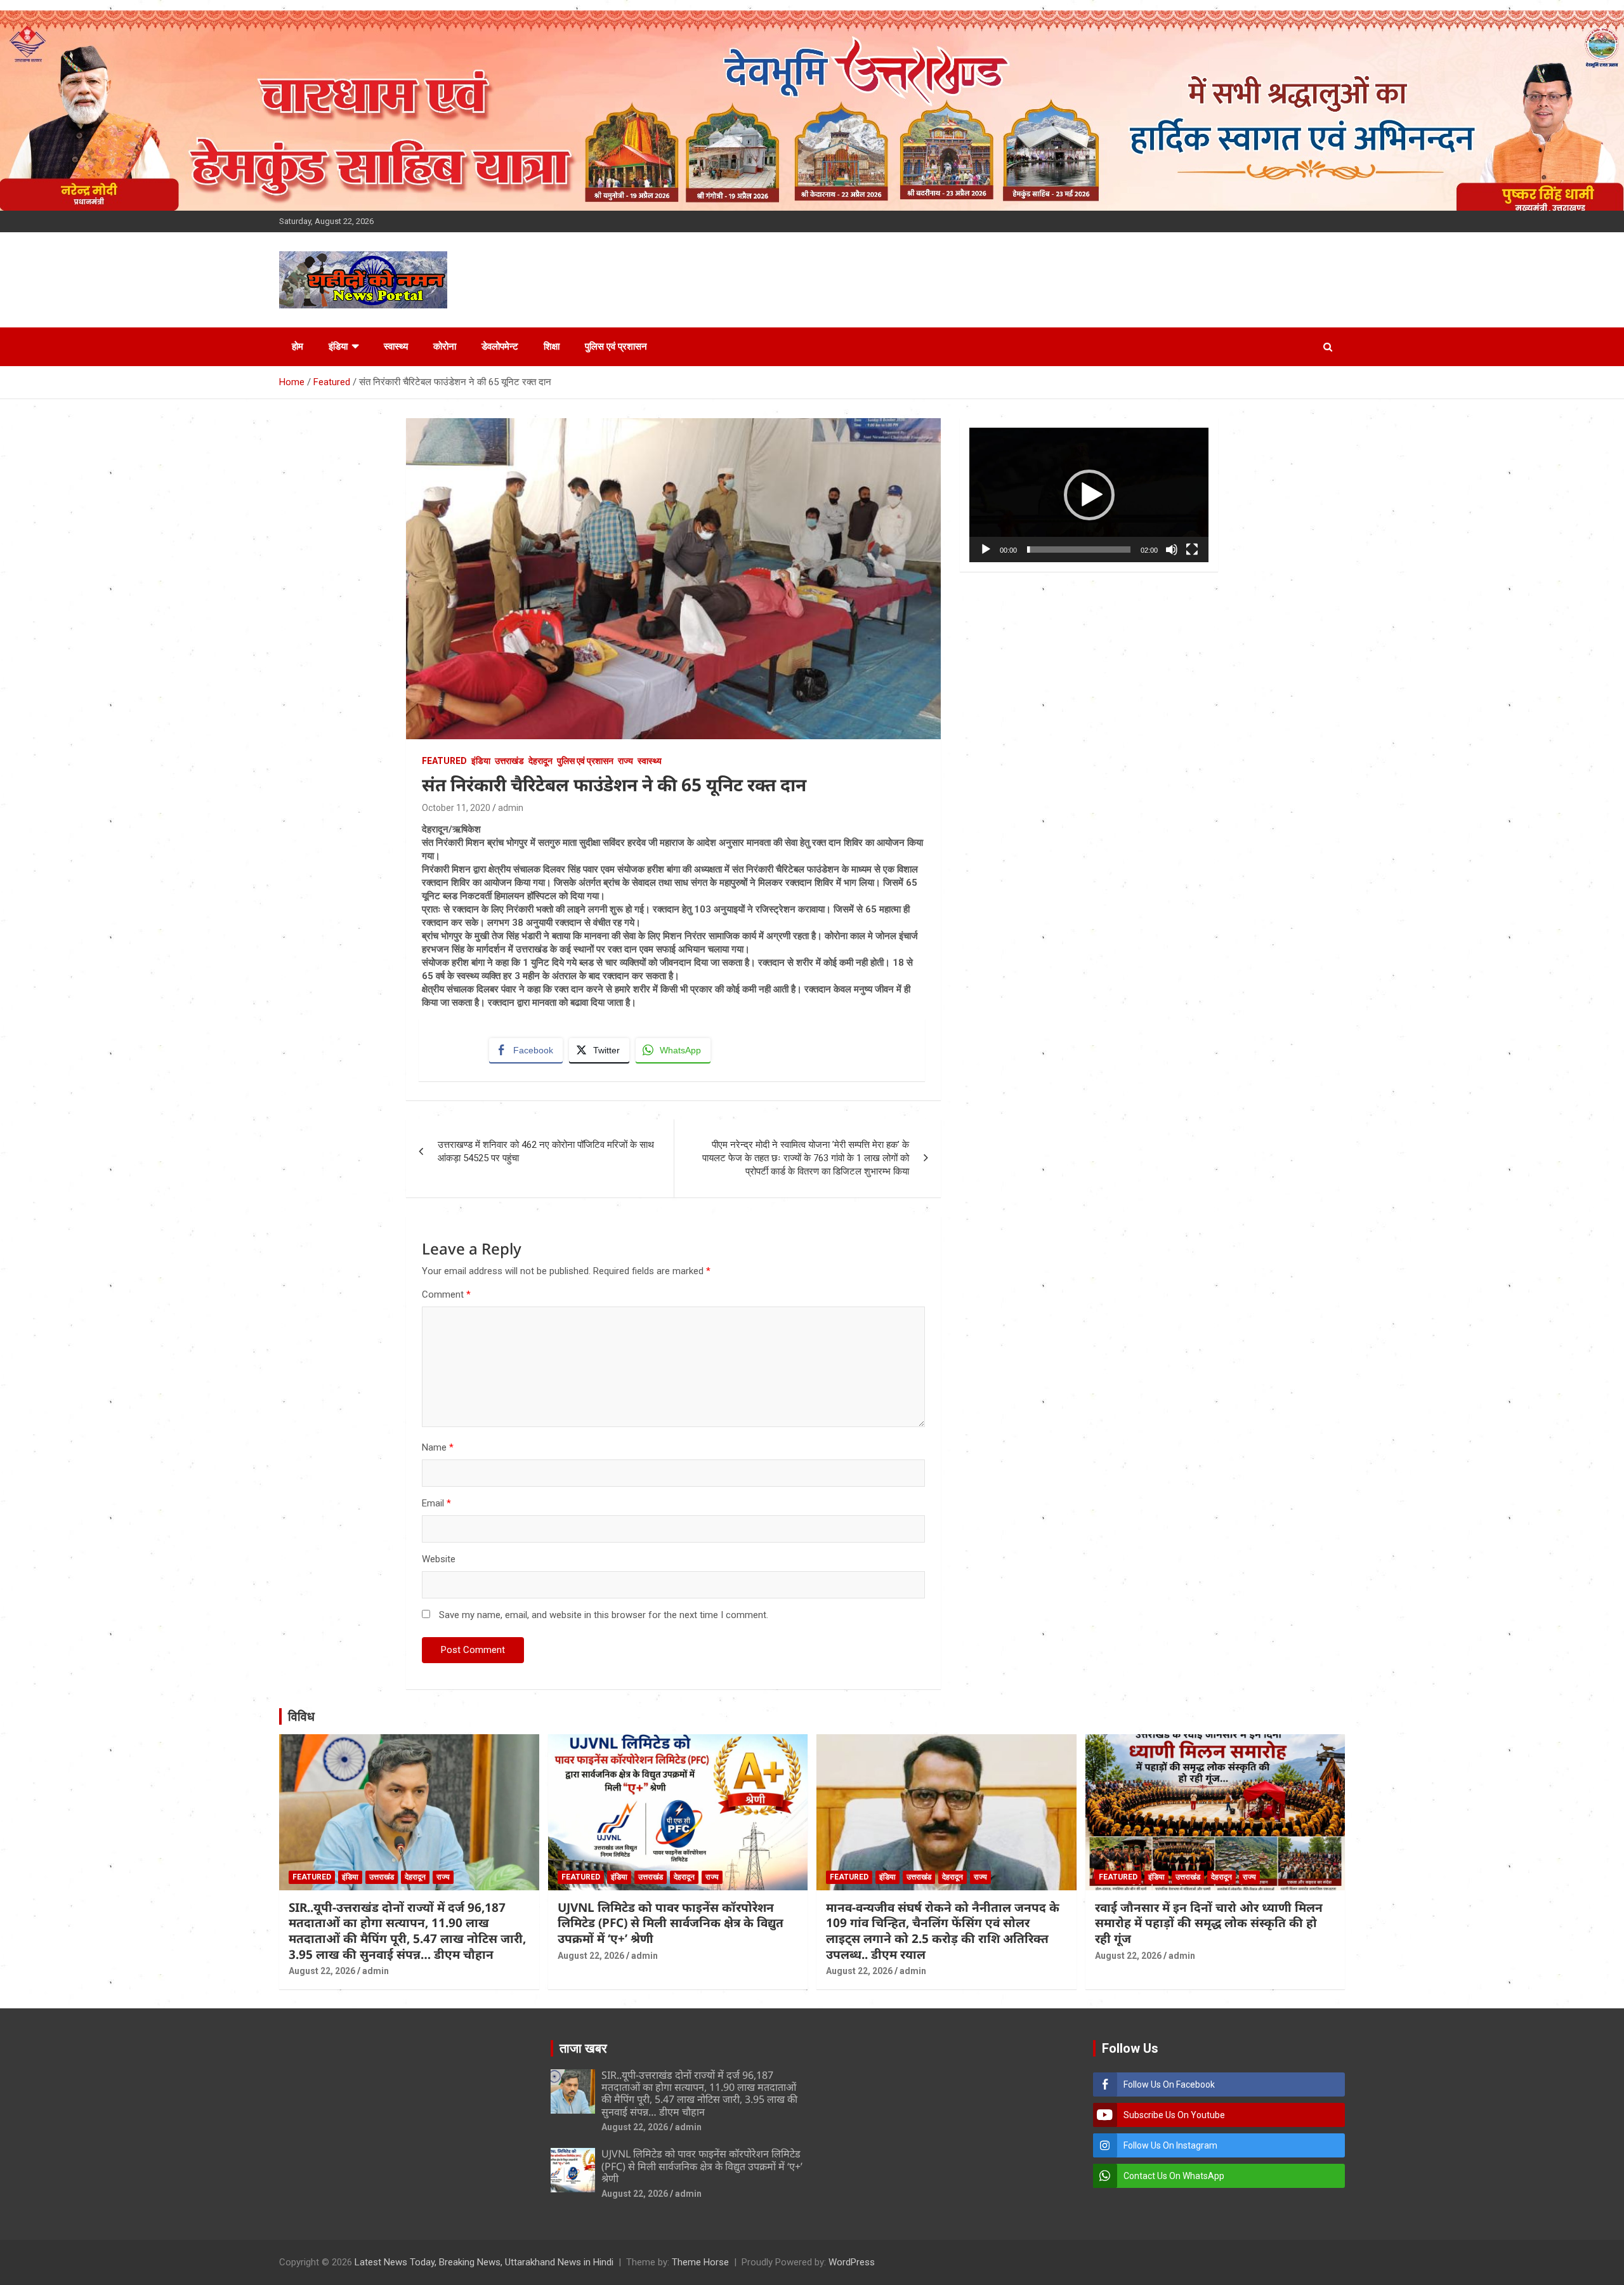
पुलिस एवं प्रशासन (616, 346)
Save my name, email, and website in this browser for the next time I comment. (604, 1615)
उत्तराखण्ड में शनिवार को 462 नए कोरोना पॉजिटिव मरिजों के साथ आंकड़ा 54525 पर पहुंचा (546, 1151)
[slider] (1079, 550)
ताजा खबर (583, 2048)
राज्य (625, 761)
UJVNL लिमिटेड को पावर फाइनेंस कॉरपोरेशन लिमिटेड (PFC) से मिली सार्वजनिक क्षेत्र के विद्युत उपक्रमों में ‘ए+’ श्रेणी (671, 1923)
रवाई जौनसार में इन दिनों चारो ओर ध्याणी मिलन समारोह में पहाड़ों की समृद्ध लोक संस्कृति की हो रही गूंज (1209, 1923)
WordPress (852, 2262)
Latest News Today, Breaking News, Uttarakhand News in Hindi (484, 2262)
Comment (446, 1294)
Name (438, 1447)
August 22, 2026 (322, 1971)
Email (436, 1503)
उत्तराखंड (509, 761)
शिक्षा (552, 346)
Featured (444, 761)
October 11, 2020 (456, 808)
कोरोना (445, 346)
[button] (1089, 495)
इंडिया (338, 346)
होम (298, 346)
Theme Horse (700, 2262)
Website (439, 1559)
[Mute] (1172, 550)
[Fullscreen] (1192, 550)
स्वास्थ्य (396, 346)
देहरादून (540, 761)
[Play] (986, 550)
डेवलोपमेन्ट (500, 346)
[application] (1089, 495)
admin (511, 808)
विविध (301, 1716)
